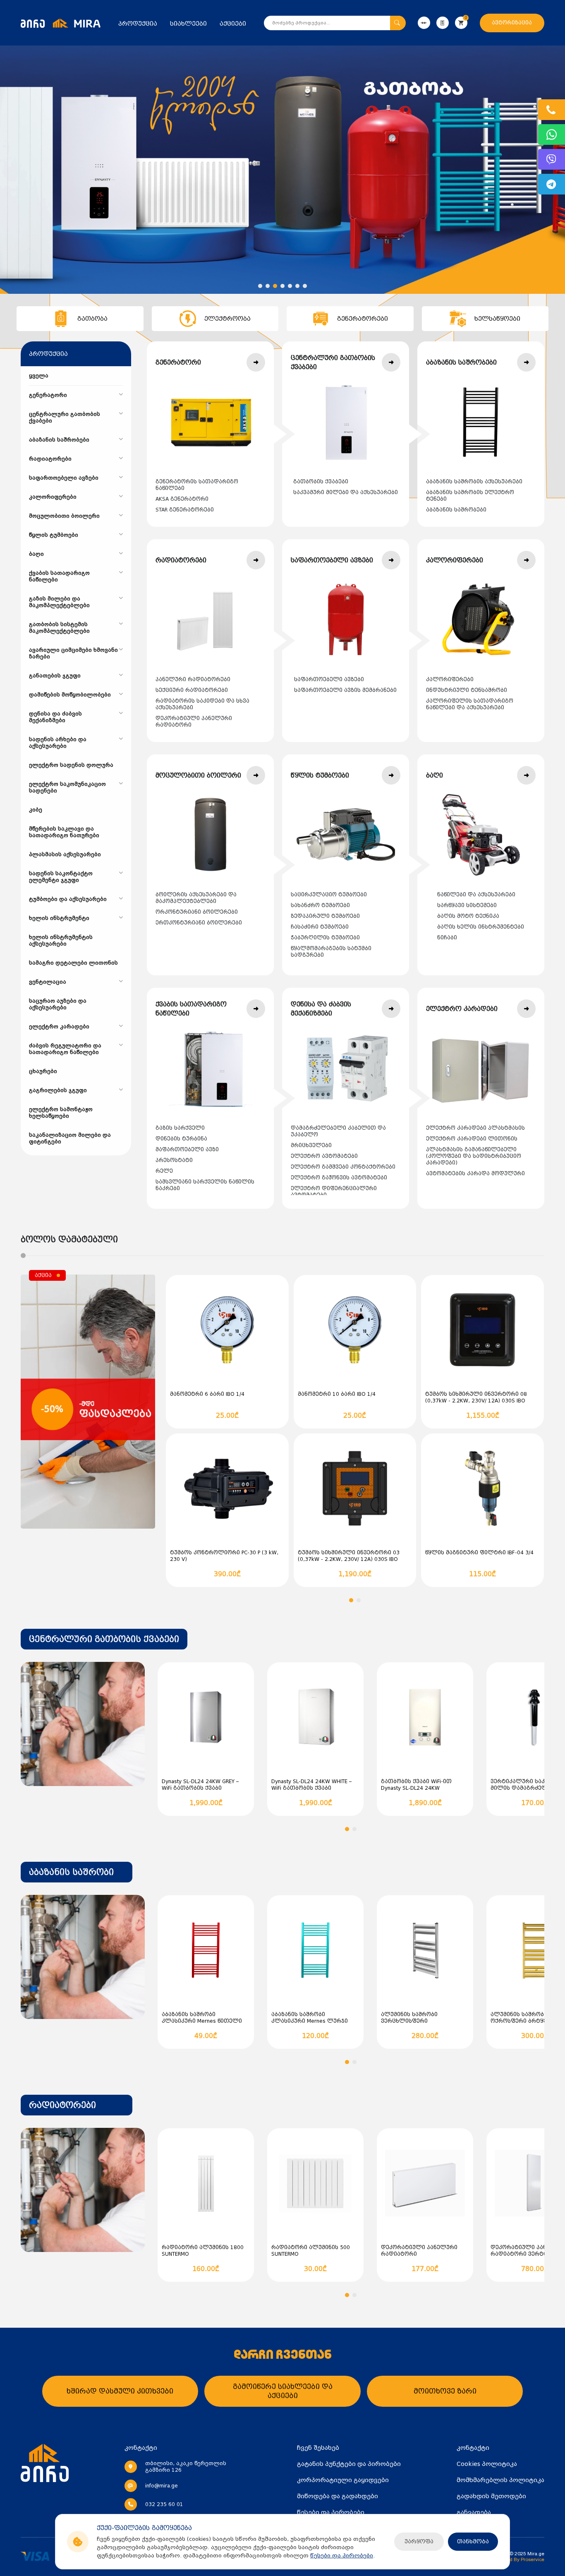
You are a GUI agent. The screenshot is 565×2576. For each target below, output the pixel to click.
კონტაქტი (473, 2448)
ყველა (39, 376)
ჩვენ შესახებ (318, 2448)
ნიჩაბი (447, 938)
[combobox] (104, 1639)
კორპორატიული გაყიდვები (343, 2480)
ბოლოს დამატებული (69, 1239)
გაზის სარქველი (180, 1128)
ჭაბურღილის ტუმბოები (325, 938)
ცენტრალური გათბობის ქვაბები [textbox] (104, 1639)
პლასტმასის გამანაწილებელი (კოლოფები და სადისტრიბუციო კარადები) (474, 1156)
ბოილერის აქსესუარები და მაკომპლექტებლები (196, 898)
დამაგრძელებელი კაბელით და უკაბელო (338, 1131)
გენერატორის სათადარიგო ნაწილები (197, 485)
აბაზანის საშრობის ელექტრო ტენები (470, 496)
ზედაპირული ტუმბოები (325, 916)
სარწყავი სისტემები (467, 905)
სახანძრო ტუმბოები (320, 905)
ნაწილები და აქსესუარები (476, 895)
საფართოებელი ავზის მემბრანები (345, 690)
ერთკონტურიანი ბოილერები (199, 923)
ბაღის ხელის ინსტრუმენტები (481, 927)
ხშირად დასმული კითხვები (120, 2391)
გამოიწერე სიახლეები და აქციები (283, 2391)
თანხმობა (473, 2541)
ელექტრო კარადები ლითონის (472, 1139)
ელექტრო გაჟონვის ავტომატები (339, 1178)
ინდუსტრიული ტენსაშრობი (467, 690)
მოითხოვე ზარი (445, 2391)
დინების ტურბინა (181, 1139)
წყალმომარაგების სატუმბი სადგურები (331, 952)
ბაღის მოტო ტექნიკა (468, 916)
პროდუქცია (138, 24)
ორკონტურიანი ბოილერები (197, 912)
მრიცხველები (311, 1145)
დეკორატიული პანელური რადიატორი (194, 722)
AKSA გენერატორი (182, 499)
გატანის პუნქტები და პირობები (349, 2464)
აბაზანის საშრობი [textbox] (71, 1872)
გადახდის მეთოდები (491, 2496)
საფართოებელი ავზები (329, 679)
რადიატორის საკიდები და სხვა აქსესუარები (202, 704)
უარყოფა (419, 2541)
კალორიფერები (450, 679)
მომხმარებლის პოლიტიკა (500, 2480)
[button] (260, 286)
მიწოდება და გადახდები (338, 2496)
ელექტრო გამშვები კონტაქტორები (343, 1167)
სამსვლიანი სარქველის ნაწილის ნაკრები (205, 1185)
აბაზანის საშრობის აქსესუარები (474, 482)
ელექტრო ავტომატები (324, 1156)
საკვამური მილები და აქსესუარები (346, 492)
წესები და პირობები (342, 2556)
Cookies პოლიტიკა (487, 2464)
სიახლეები (188, 24)
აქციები (233, 24)
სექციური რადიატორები (192, 690)
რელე (164, 1171)
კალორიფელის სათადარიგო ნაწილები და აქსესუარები (470, 704)
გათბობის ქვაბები (321, 482)
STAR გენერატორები (185, 510)
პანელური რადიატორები (193, 679)
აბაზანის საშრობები (456, 510)
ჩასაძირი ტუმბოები (320, 927)
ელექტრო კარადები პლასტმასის (475, 1128)
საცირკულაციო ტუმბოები (329, 895)
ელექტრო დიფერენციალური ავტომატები (334, 1192)
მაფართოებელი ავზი (187, 1150)
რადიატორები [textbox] (62, 2105)
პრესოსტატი (174, 1160)
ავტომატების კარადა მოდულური (475, 1174)
